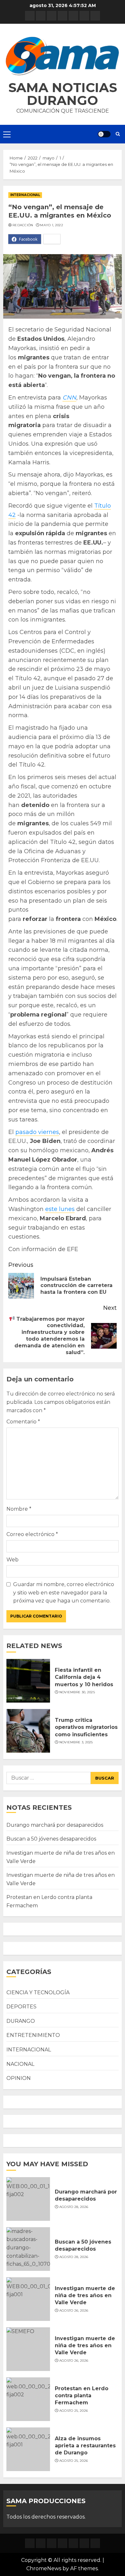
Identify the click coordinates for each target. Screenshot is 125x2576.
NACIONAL (20, 2064)
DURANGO (21, 2021)
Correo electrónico (32, 1534)
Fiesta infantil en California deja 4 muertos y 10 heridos (84, 1677)
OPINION (19, 2078)
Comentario (23, 1422)
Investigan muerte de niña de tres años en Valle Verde (85, 2296)
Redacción (23, 225)
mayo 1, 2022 (52, 225)
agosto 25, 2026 (74, 2411)
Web (13, 1560)
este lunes (60, 1209)
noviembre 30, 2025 (77, 1692)
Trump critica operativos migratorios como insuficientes (86, 1727)
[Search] (118, 134)
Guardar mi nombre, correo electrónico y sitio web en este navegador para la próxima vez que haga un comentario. (64, 1593)
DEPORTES (21, 2007)
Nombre (19, 1509)
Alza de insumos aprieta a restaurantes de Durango (85, 2446)
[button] (63, 56)
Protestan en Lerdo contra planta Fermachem (82, 2396)
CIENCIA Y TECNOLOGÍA (38, 1992)
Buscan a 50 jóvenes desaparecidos (51, 1839)
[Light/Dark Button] (104, 134)
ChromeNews (44, 2568)
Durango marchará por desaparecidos (55, 1825)
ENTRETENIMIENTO (33, 2035)
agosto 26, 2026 (74, 2310)
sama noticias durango (63, 94)
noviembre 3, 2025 (76, 1742)
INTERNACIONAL (25, 195)
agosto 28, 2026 (74, 2207)
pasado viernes (37, 1132)
